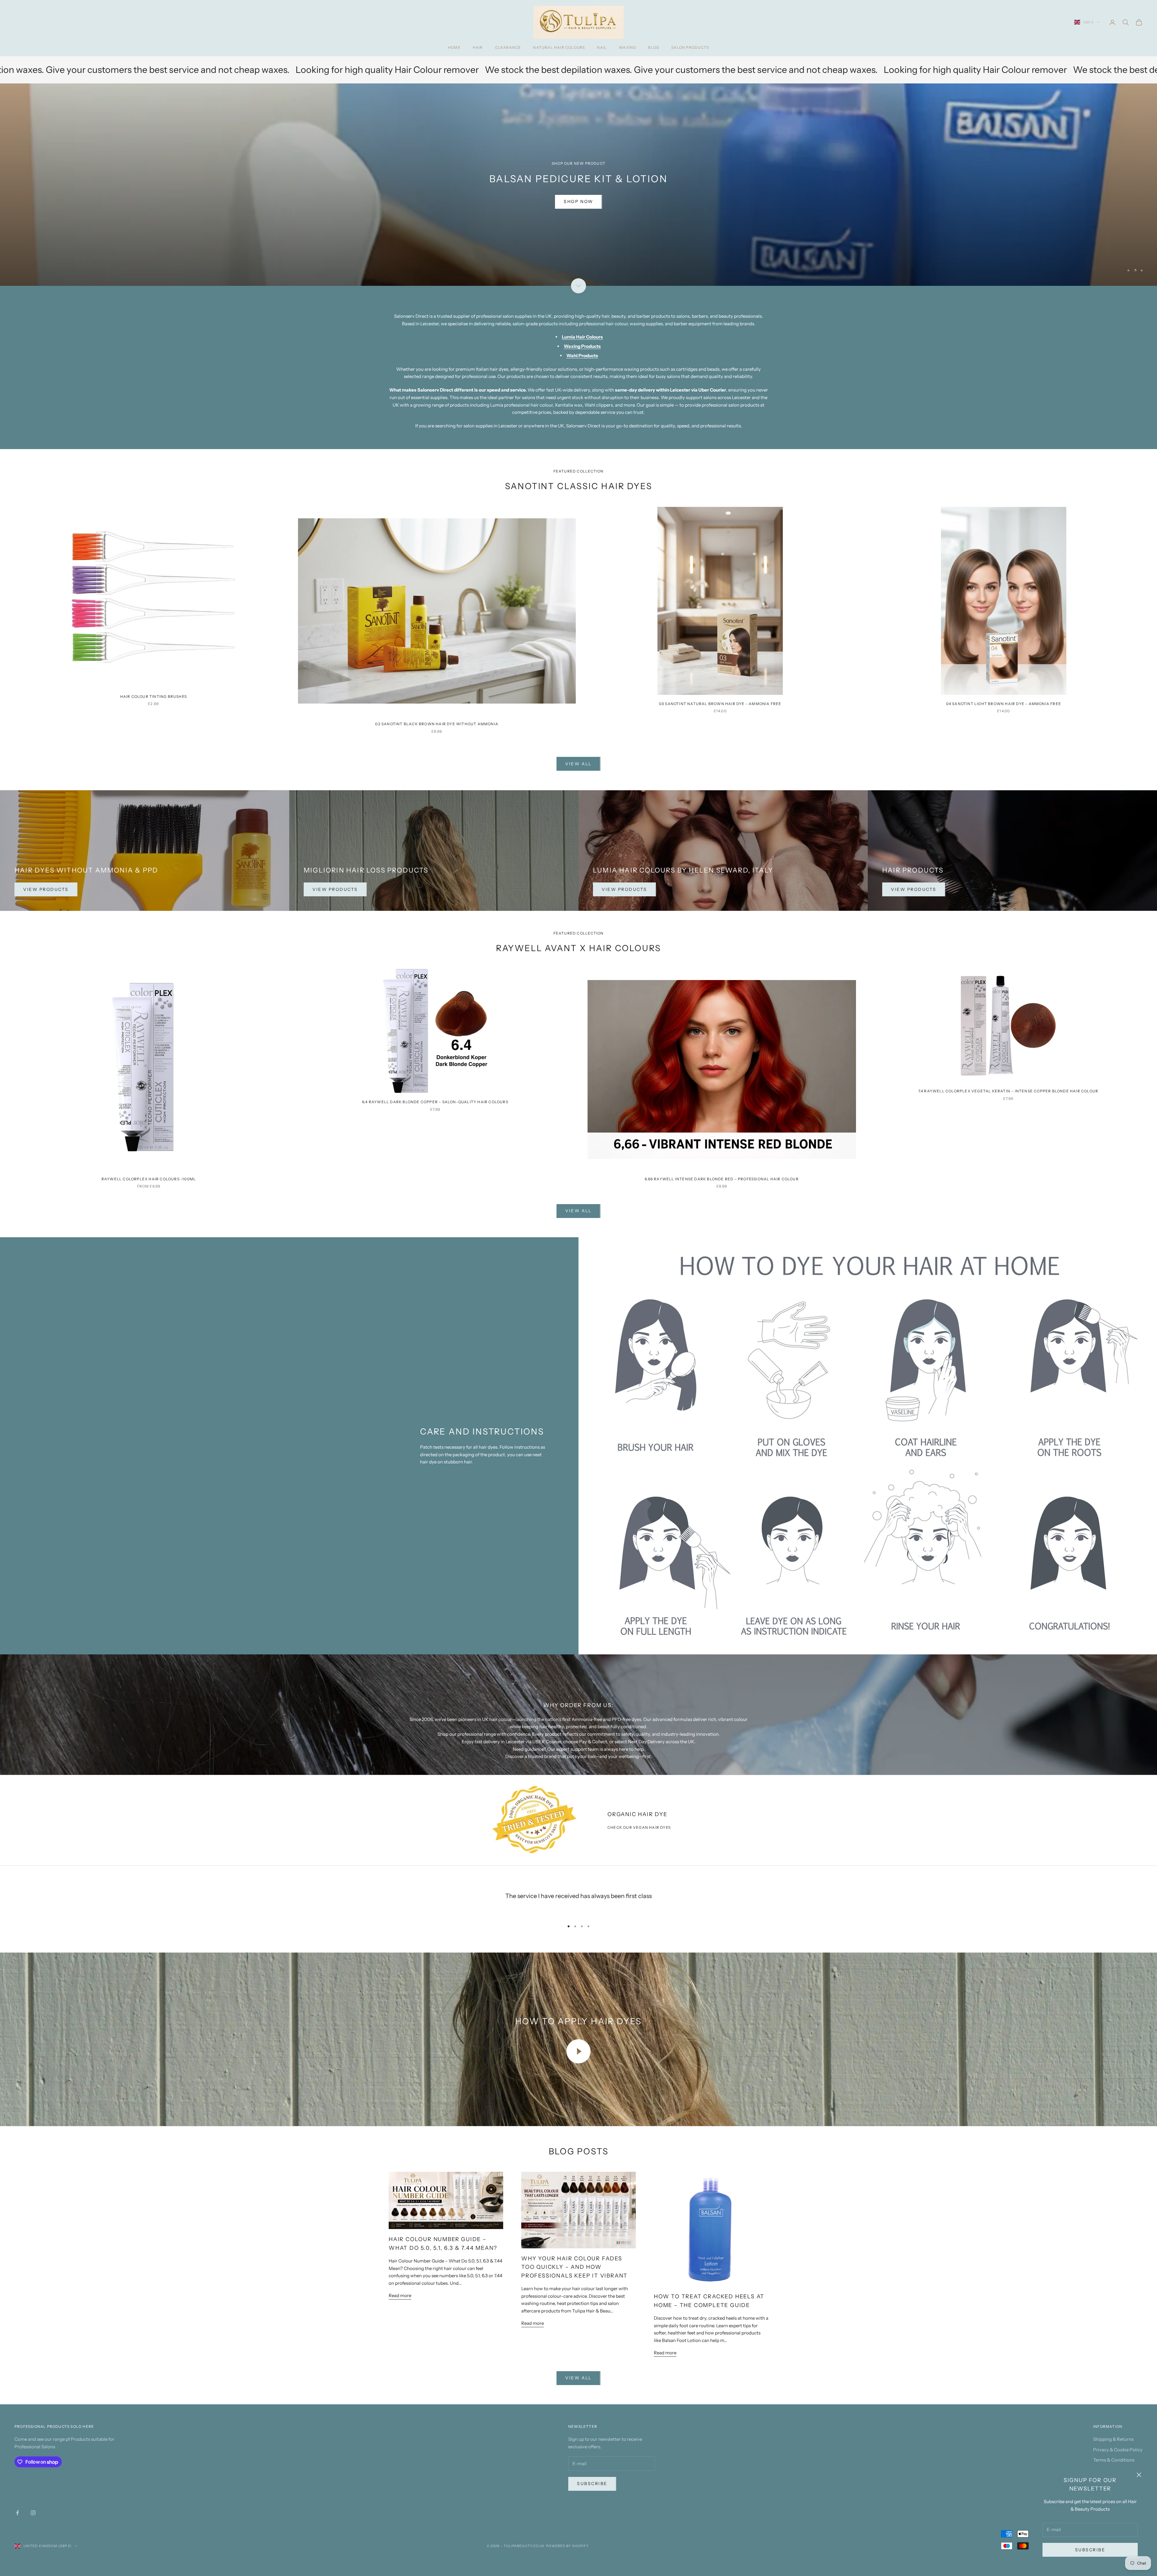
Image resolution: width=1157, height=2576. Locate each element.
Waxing (627, 47)
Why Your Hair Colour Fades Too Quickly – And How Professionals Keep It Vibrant (574, 2267)
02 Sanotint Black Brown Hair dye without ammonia (437, 724)
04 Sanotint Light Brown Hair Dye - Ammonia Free (1004, 704)
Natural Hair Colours (559, 47)
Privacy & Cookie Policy (1118, 2450)
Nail (602, 47)
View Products (46, 889)
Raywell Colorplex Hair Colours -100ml (149, 1179)
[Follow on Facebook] (17, 2513)
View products (335, 889)
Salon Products (690, 47)
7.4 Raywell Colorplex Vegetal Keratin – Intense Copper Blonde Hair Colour (1008, 1091)
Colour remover (517, 70)
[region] (578, 185)
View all (578, 764)
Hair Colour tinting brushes (154, 696)
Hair (478, 47)
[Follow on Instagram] (33, 2513)
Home (454, 47)
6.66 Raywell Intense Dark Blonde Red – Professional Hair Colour (722, 1179)
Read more (400, 2295)
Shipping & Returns (1113, 2439)
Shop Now (578, 217)
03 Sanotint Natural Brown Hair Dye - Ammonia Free (720, 704)
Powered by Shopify (568, 2546)
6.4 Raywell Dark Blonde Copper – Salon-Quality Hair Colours (435, 1102)
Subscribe (1090, 2550)
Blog (654, 47)
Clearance (508, 47)
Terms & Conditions (1114, 2460)
